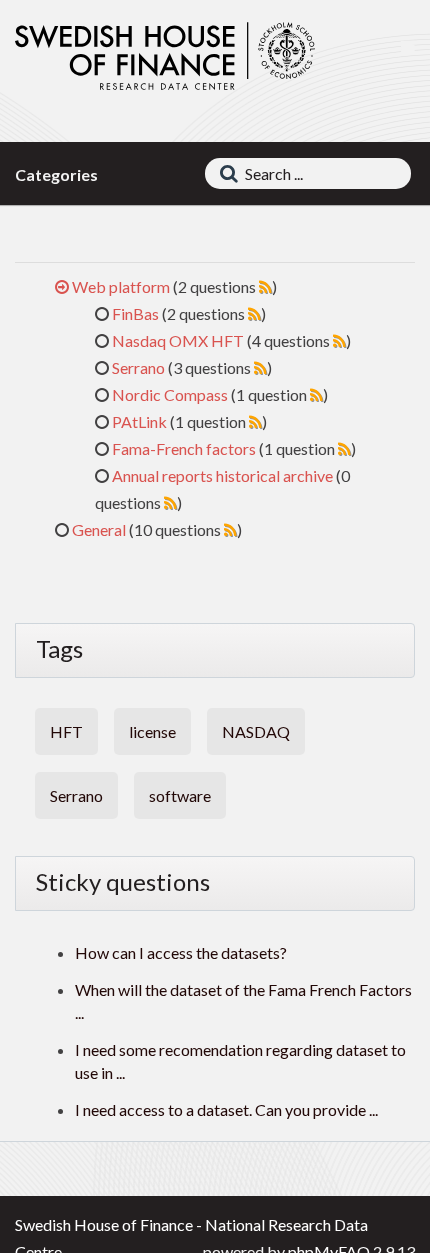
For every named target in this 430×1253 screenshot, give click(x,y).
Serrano (138, 367)
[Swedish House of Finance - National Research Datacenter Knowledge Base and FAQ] (165, 57)
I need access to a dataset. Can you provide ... (226, 1109)
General (99, 529)
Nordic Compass (170, 394)
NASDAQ (256, 731)
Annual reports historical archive (222, 475)
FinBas (135, 313)
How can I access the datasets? (181, 952)
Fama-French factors (184, 448)
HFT (66, 731)
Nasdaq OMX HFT (178, 340)
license (152, 731)
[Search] (224, 173)
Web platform (121, 286)
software (180, 795)
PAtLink (139, 421)
